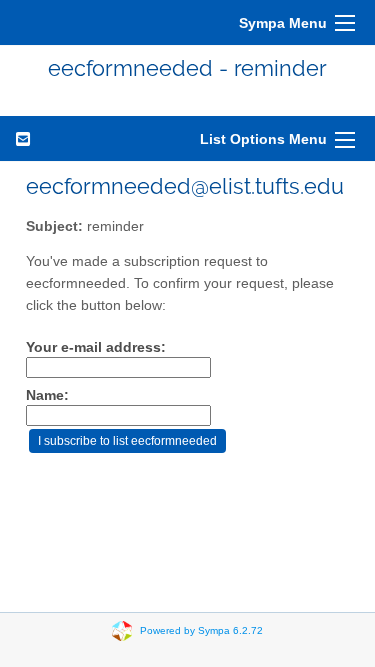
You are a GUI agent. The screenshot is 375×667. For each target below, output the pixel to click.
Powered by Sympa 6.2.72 (201, 630)
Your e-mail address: (96, 347)
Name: (47, 395)
